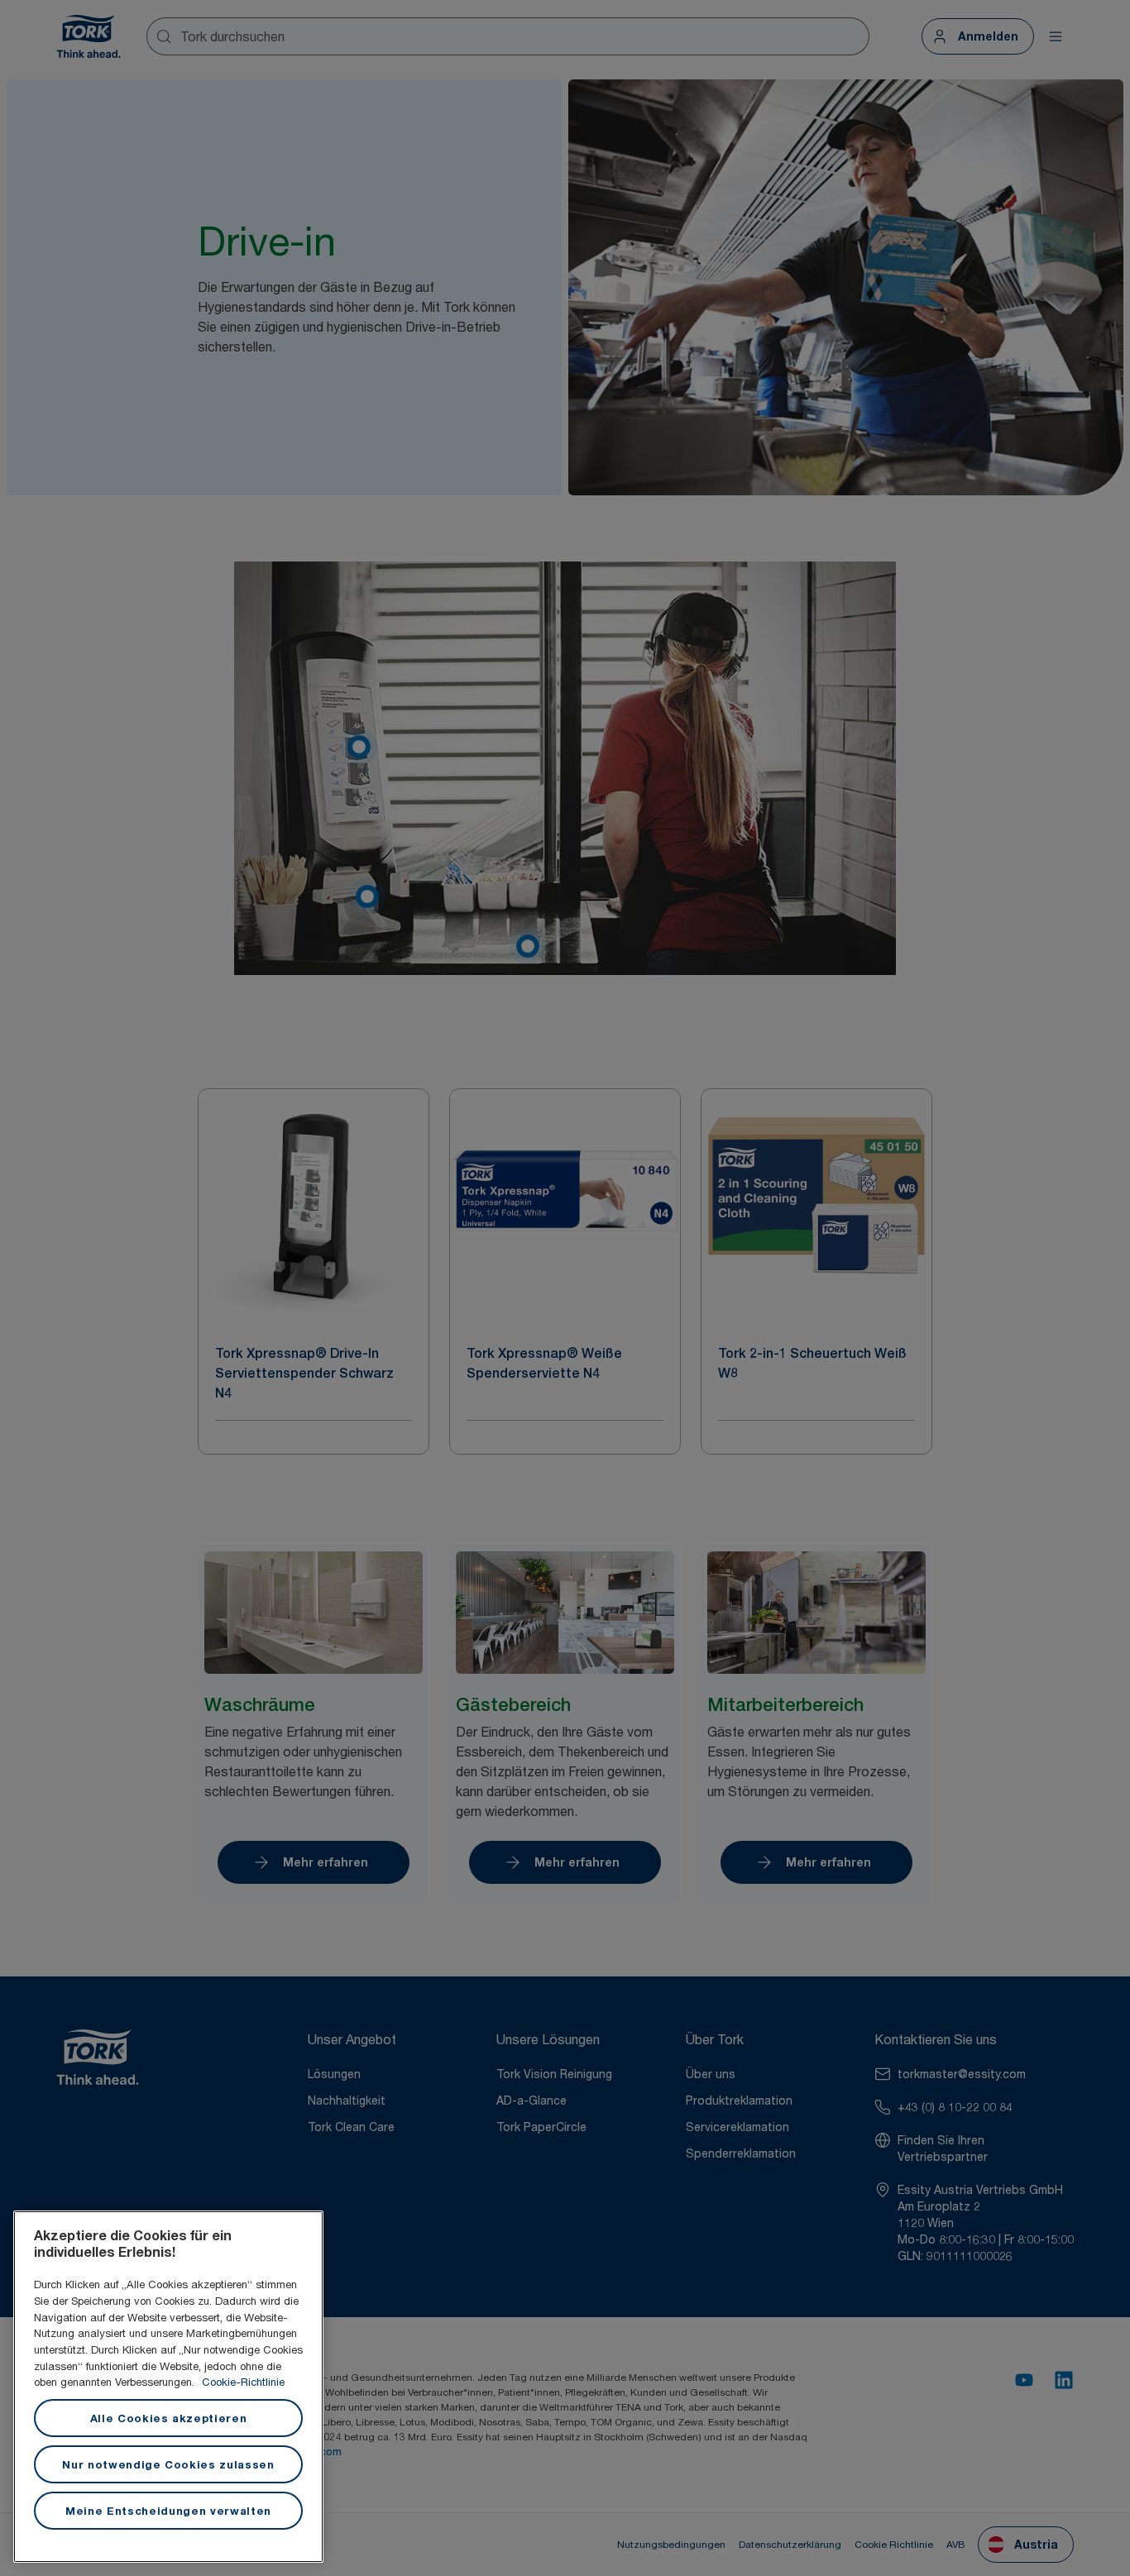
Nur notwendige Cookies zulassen (168, 2464)
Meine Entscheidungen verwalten (168, 2511)
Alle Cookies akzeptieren (169, 2418)
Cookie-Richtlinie (243, 2382)
